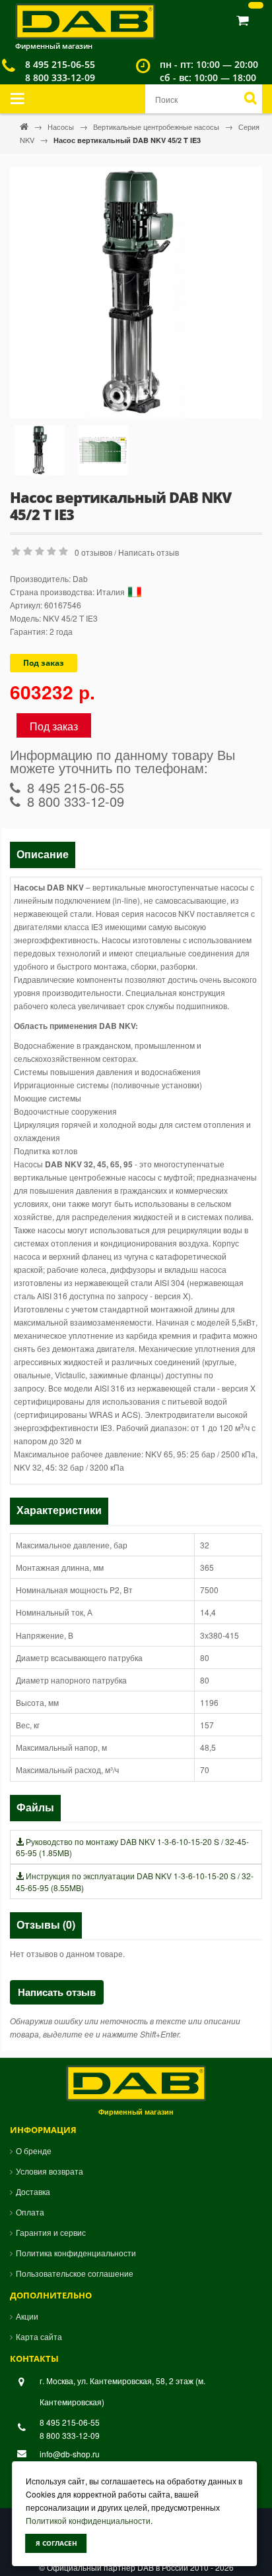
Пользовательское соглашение (75, 2273)
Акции (27, 2316)
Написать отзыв (149, 552)
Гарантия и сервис (51, 2232)
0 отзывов (93, 552)
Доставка (33, 2191)
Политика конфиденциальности (76, 2253)
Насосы (62, 127)
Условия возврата (50, 2171)
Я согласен (56, 2543)
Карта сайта (39, 2336)
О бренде (34, 2151)
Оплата (30, 2212)
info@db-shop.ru (70, 2454)
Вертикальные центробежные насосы (157, 127)
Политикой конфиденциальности (88, 2520)
